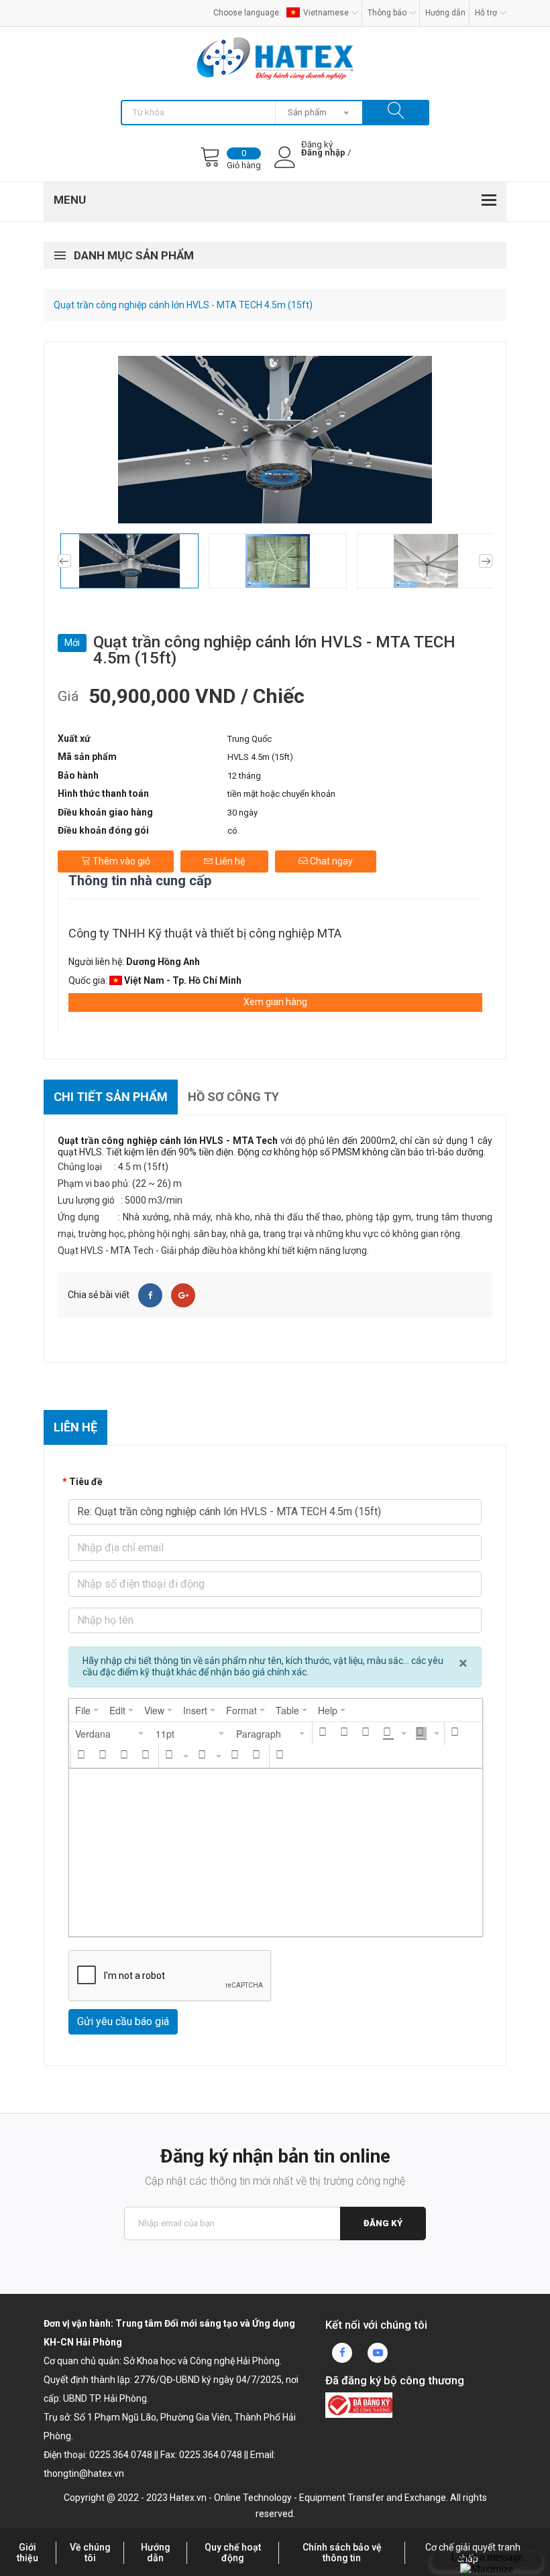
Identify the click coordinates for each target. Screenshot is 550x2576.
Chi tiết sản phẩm (111, 1097)
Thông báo (387, 13)
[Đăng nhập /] (323, 164)
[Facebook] (150, 1295)
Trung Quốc (250, 739)
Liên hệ (229, 861)
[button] (110, 1734)
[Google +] (183, 1295)
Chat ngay (330, 861)
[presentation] (87, 1710)
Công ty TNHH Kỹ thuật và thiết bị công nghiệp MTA (205, 933)
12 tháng (244, 776)
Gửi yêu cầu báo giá (123, 2021)
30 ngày (242, 813)
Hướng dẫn (445, 13)
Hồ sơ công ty (233, 1097)
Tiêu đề (86, 1482)
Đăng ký (383, 2223)
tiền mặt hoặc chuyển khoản (281, 794)
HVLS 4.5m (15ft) (260, 757)
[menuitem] (87, 1710)
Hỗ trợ (486, 13)
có (232, 831)
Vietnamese (326, 13)
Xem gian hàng (275, 1002)
